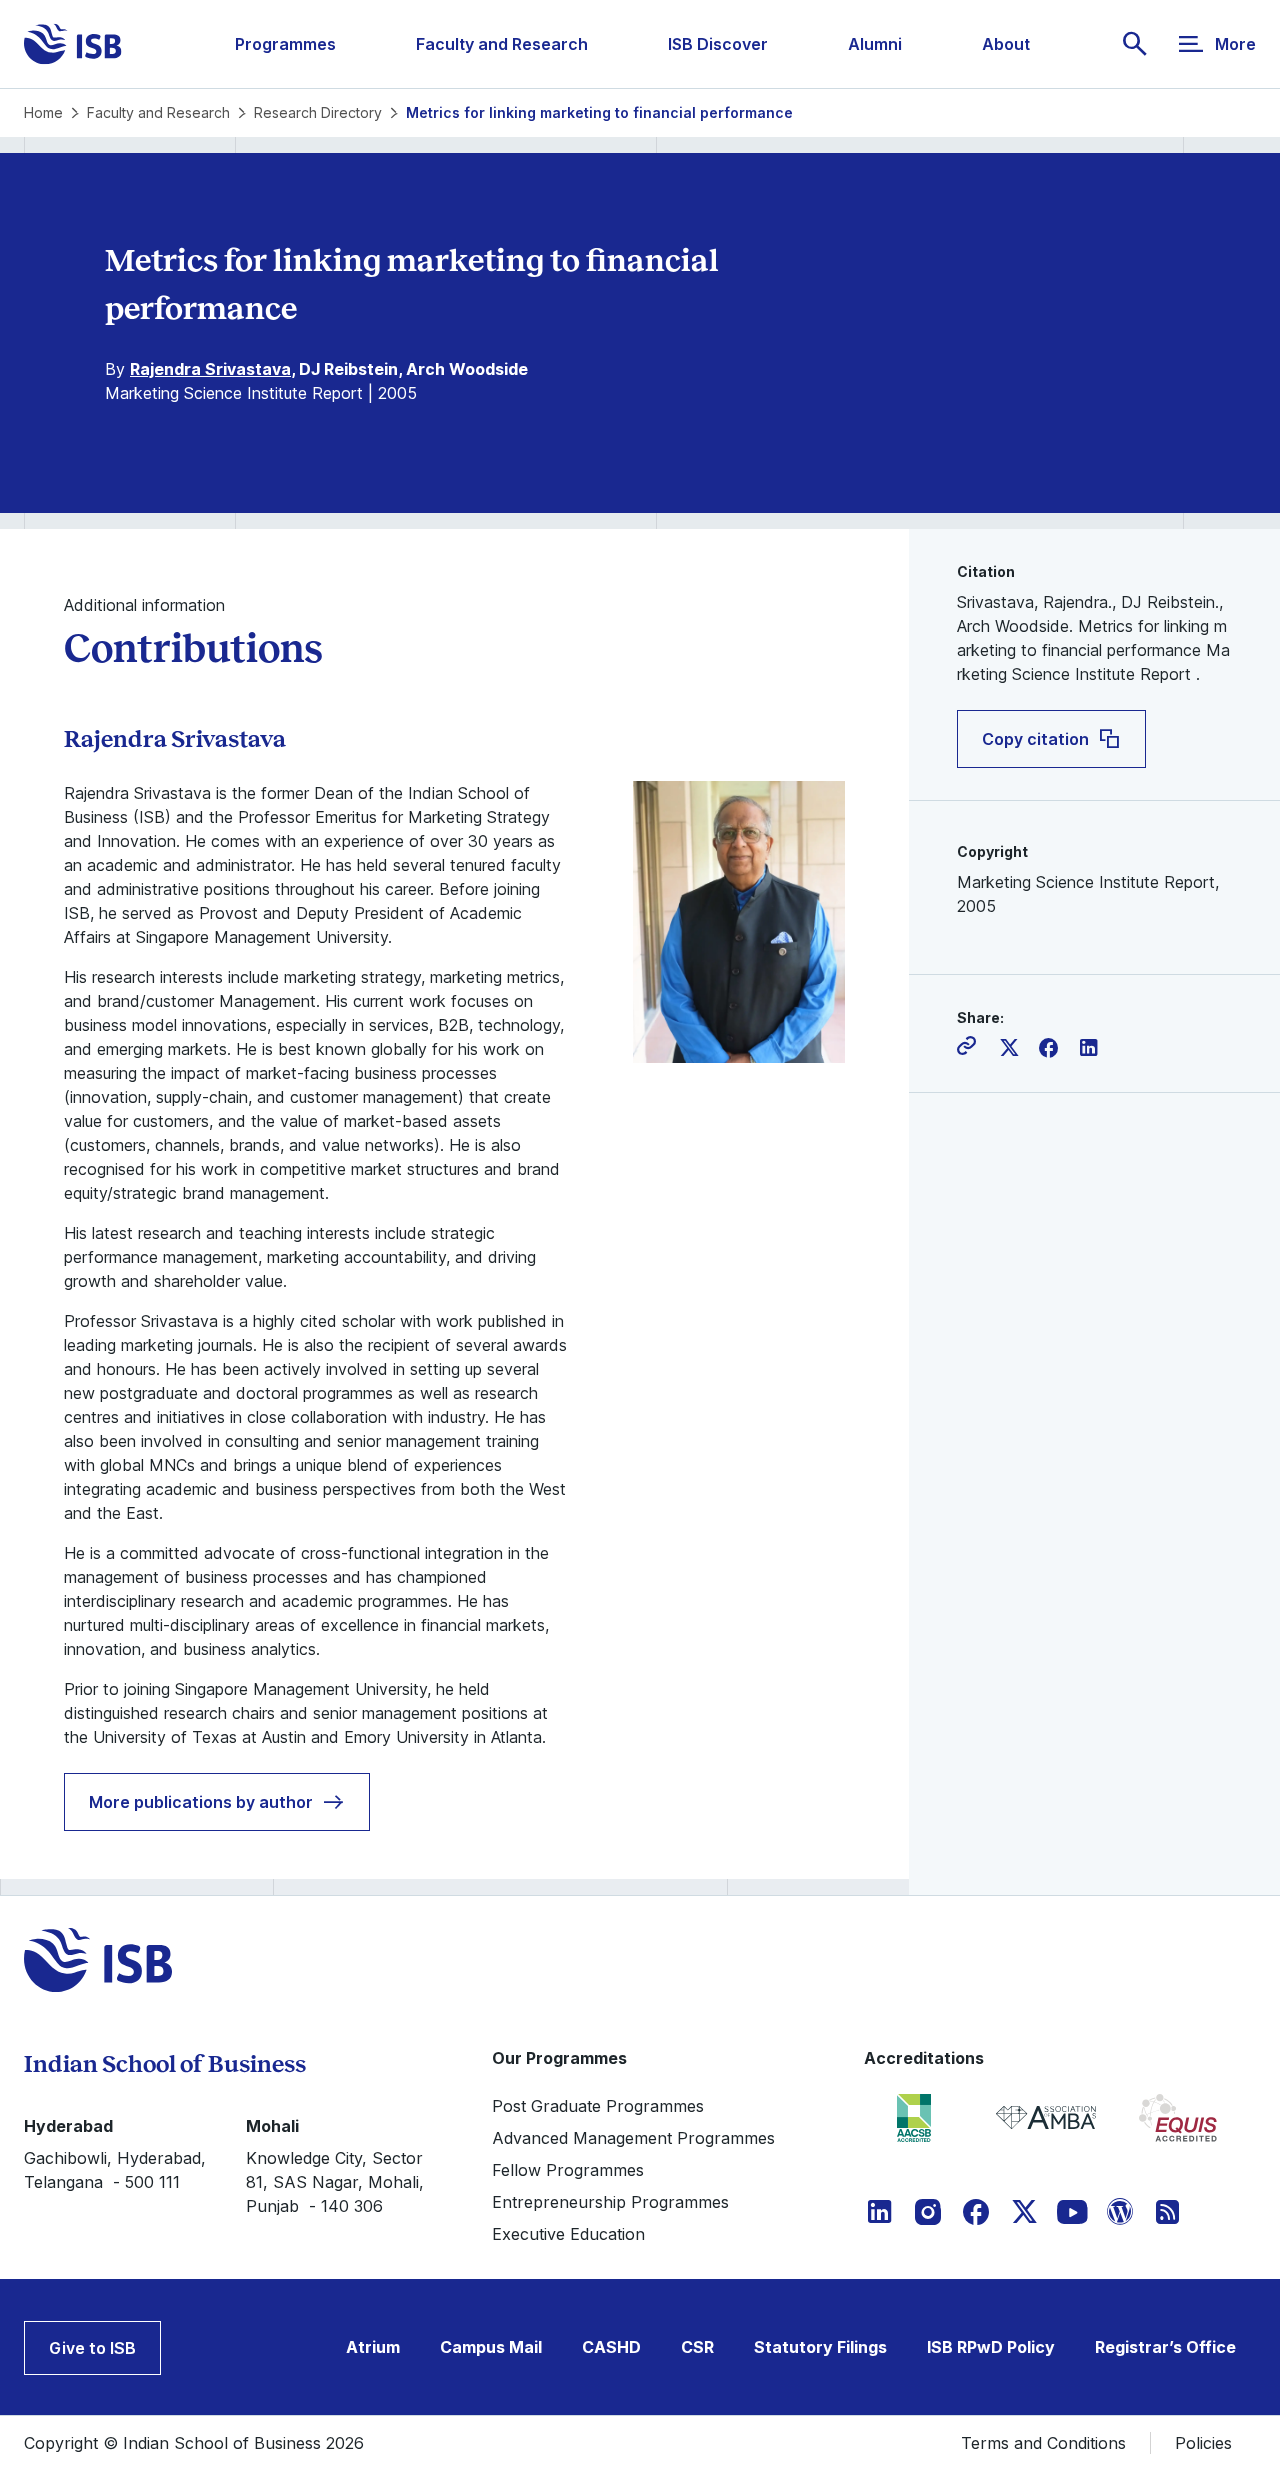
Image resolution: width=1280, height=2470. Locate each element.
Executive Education (568, 2234)
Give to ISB (92, 2348)
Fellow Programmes (568, 2170)
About (1006, 44)
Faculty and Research (502, 44)
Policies (1203, 2443)
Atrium (373, 2347)
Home (43, 112)
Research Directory (318, 112)
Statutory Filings (820, 2347)
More (1235, 44)
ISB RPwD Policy (991, 2347)
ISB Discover (718, 44)
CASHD (611, 2347)
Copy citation (1035, 739)
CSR (697, 2347)
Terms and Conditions (1043, 2443)
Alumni (875, 44)
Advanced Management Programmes (633, 2138)
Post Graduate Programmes (598, 2106)
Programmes (285, 44)
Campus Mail (491, 2347)
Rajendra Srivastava (210, 369)
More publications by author (201, 1802)
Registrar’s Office (1165, 2347)
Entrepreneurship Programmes (610, 2202)
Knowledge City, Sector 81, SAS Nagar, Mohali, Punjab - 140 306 (335, 2182)
